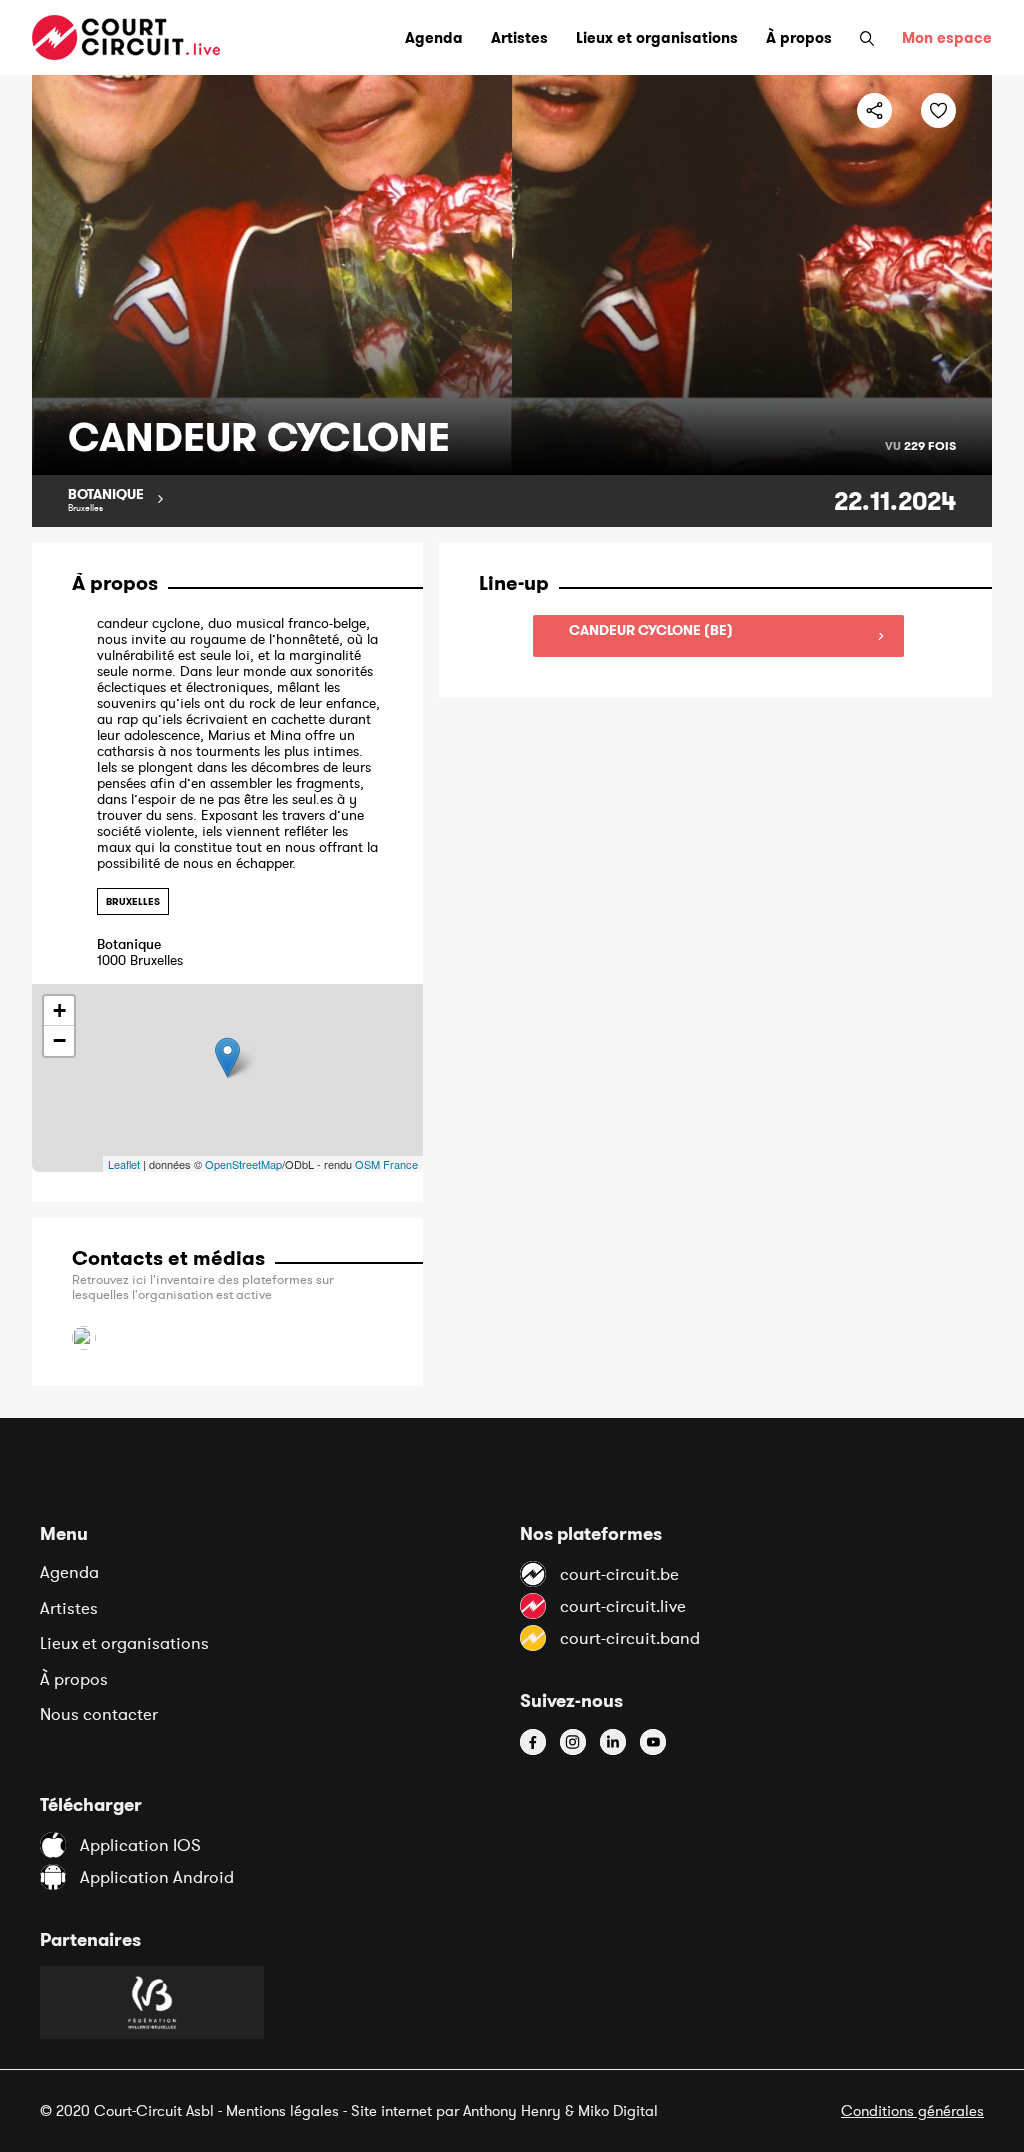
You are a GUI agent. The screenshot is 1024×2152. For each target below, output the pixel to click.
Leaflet (124, 1164)
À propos (74, 1679)
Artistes (69, 1608)
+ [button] (59, 1010)
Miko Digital (618, 2110)
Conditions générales (912, 2110)
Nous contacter (99, 1714)
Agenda (69, 1572)
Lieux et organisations (124, 1643)
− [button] (59, 1040)
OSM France (386, 1164)
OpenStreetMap (243, 1164)
